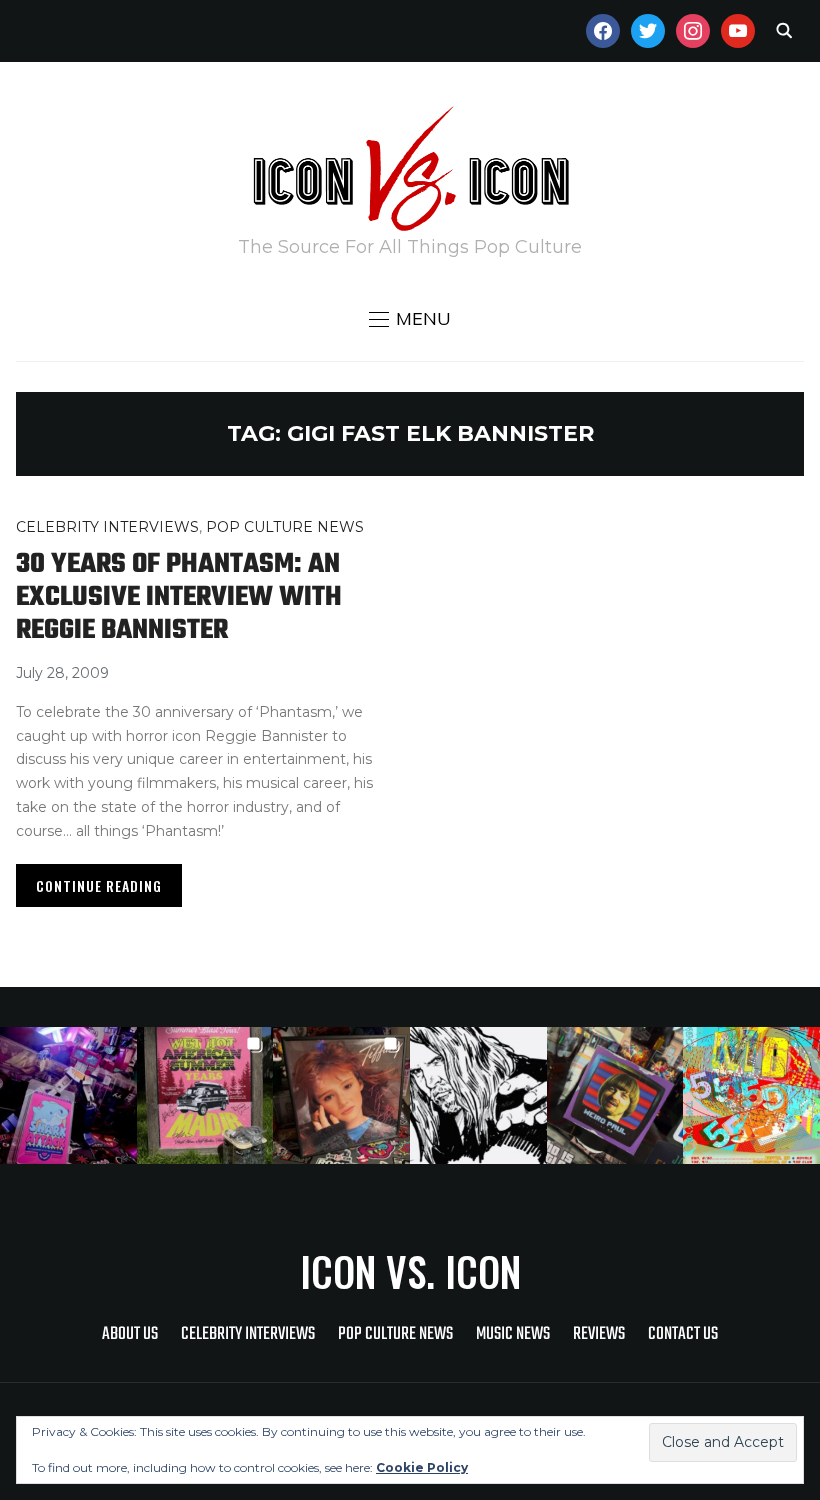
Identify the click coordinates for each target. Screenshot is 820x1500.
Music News (513, 1334)
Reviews (599, 1334)
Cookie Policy (422, 1467)
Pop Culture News (285, 527)
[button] (410, 319)
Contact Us (683, 1334)
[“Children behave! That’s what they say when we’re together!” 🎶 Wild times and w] (341, 1095)
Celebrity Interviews (107, 527)
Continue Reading (99, 885)
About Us (130, 1334)
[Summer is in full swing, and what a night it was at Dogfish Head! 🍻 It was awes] (205, 1095)
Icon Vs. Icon (410, 1271)
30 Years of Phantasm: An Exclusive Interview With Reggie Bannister (179, 597)
